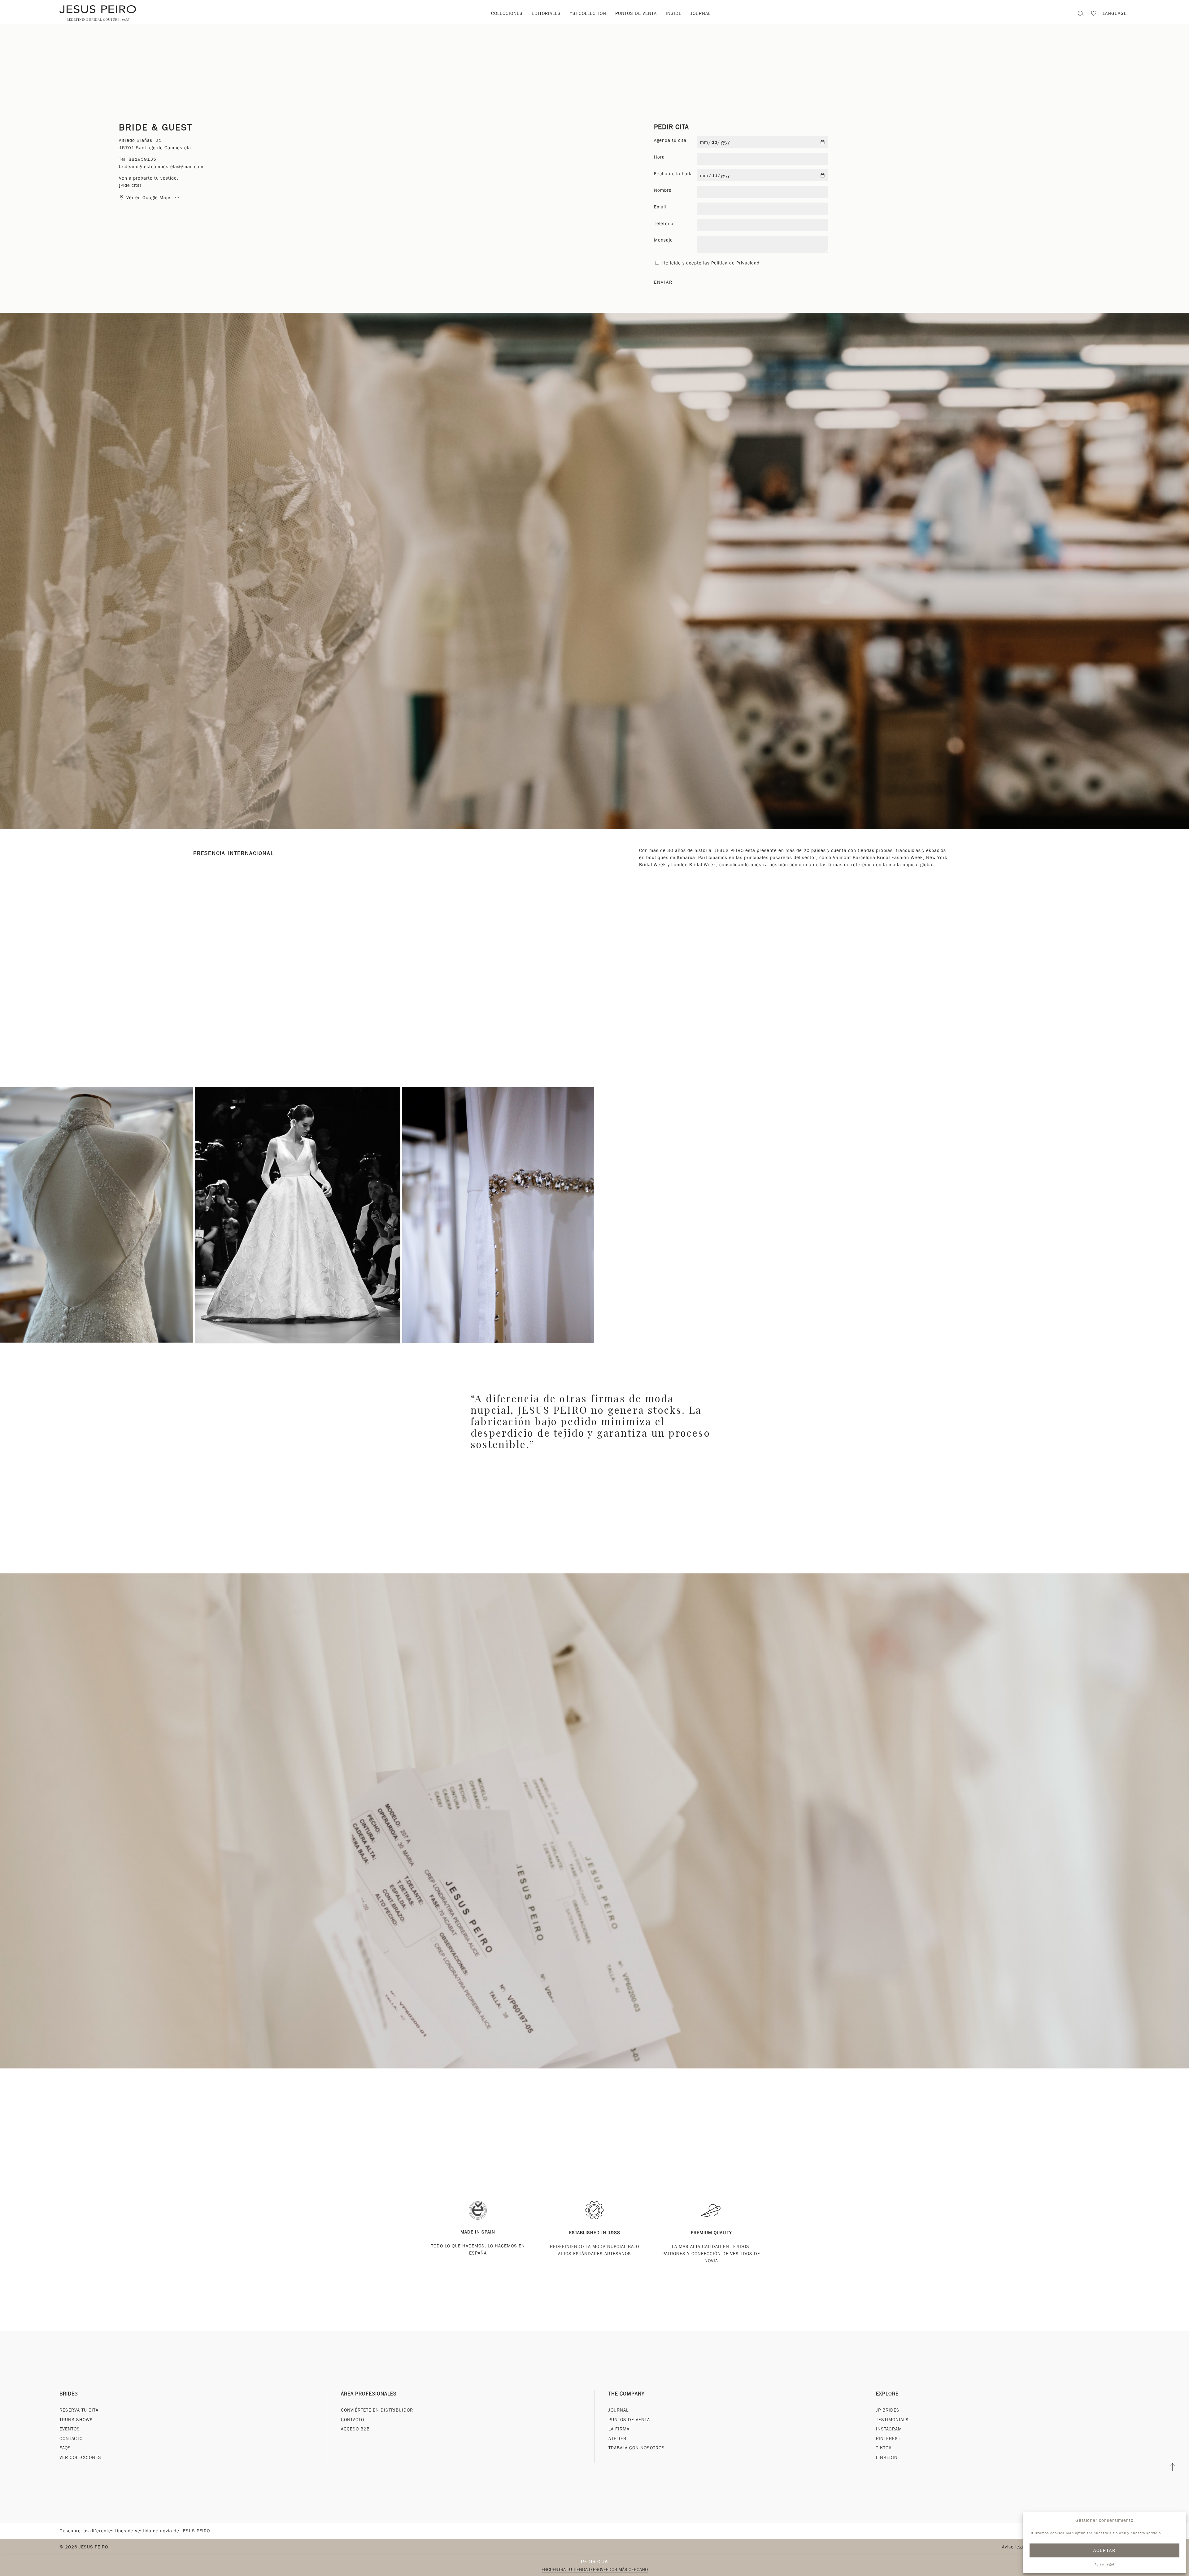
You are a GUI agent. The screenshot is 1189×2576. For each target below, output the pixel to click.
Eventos (70, 2429)
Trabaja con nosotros (637, 2448)
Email (660, 207)
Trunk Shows (76, 2420)
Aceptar (1105, 2550)
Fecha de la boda (673, 174)
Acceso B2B (355, 2429)
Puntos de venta (636, 13)
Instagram (889, 2429)
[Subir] (1173, 2467)
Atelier (617, 2438)
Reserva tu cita (79, 2410)
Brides (69, 2394)
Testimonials (892, 2420)
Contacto (71, 2438)
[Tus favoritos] (1094, 14)
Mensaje (663, 240)
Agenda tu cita (670, 140)
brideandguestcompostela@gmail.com (161, 167)
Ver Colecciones (80, 2457)
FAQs (65, 2448)
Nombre (663, 190)
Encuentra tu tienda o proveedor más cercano (595, 2569)
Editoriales (546, 13)
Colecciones (507, 13)
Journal (701, 13)
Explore (887, 2394)
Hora (659, 157)
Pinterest (888, 2438)
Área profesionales (369, 2394)
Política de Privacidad (735, 263)
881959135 (142, 159)
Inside (674, 13)
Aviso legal (1104, 2564)
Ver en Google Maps (149, 198)
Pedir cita (594, 2562)
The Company (627, 2394)
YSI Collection (588, 13)
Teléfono (664, 224)
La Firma (619, 2429)
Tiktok (884, 2448)
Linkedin (887, 2457)
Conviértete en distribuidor (377, 2410)
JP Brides (888, 2410)
